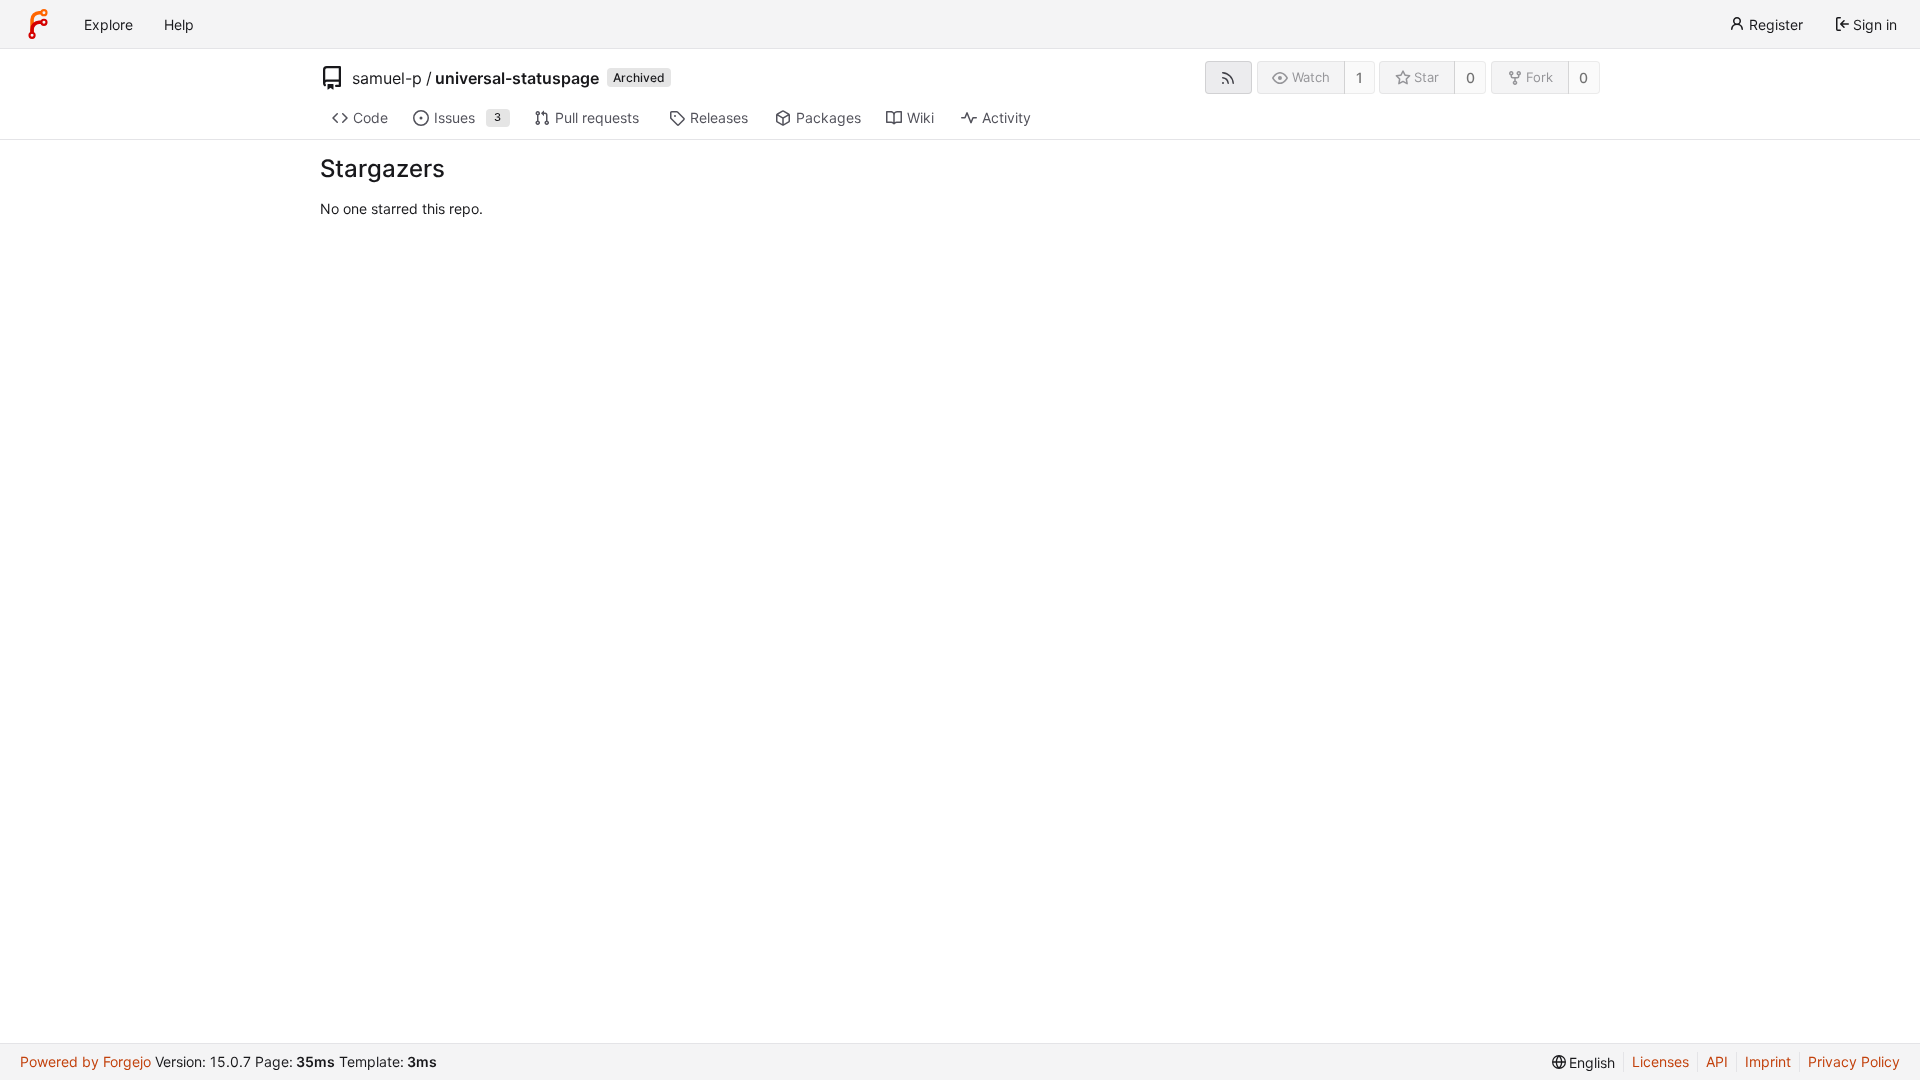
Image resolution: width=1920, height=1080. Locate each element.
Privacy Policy (1854, 1061)
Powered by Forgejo (85, 1061)
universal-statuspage (517, 78)
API (1717, 1061)
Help (179, 24)
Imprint (1768, 1061)
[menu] (1584, 1062)
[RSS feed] (1228, 77)
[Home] (38, 24)
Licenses (1660, 1061)
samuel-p (387, 78)
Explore (108, 24)
